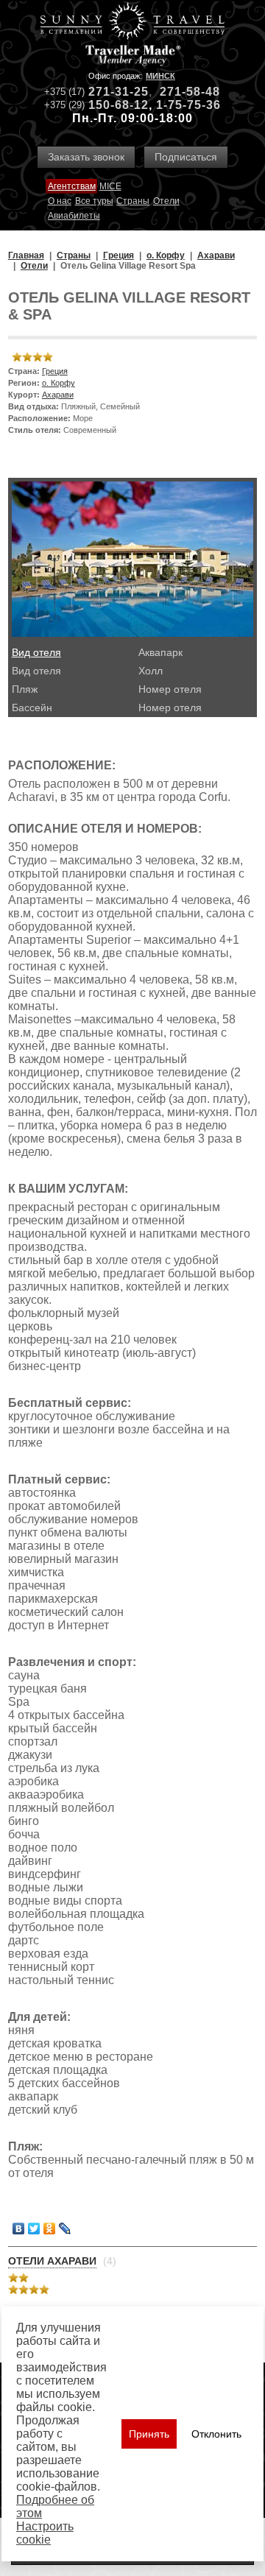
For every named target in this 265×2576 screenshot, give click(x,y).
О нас (60, 201)
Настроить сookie (45, 2533)
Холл (151, 671)
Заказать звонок (86, 157)
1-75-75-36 (188, 105)
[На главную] (132, 22)
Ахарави (58, 395)
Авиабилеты (74, 216)
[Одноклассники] (50, 2229)
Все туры (94, 201)
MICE (110, 186)
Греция (55, 371)
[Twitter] (34, 2229)
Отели (166, 201)
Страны (133, 201)
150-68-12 (119, 105)
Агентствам (72, 186)
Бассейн (32, 707)
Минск (160, 76)
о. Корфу (59, 383)
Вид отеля (36, 652)
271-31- (111, 92)
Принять (149, 2434)
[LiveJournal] (65, 2229)
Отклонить (216, 2434)
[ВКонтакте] (19, 2229)
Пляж (25, 689)
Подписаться (186, 157)
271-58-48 (190, 92)
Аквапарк (160, 652)
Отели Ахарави (52, 2261)
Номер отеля (170, 689)
